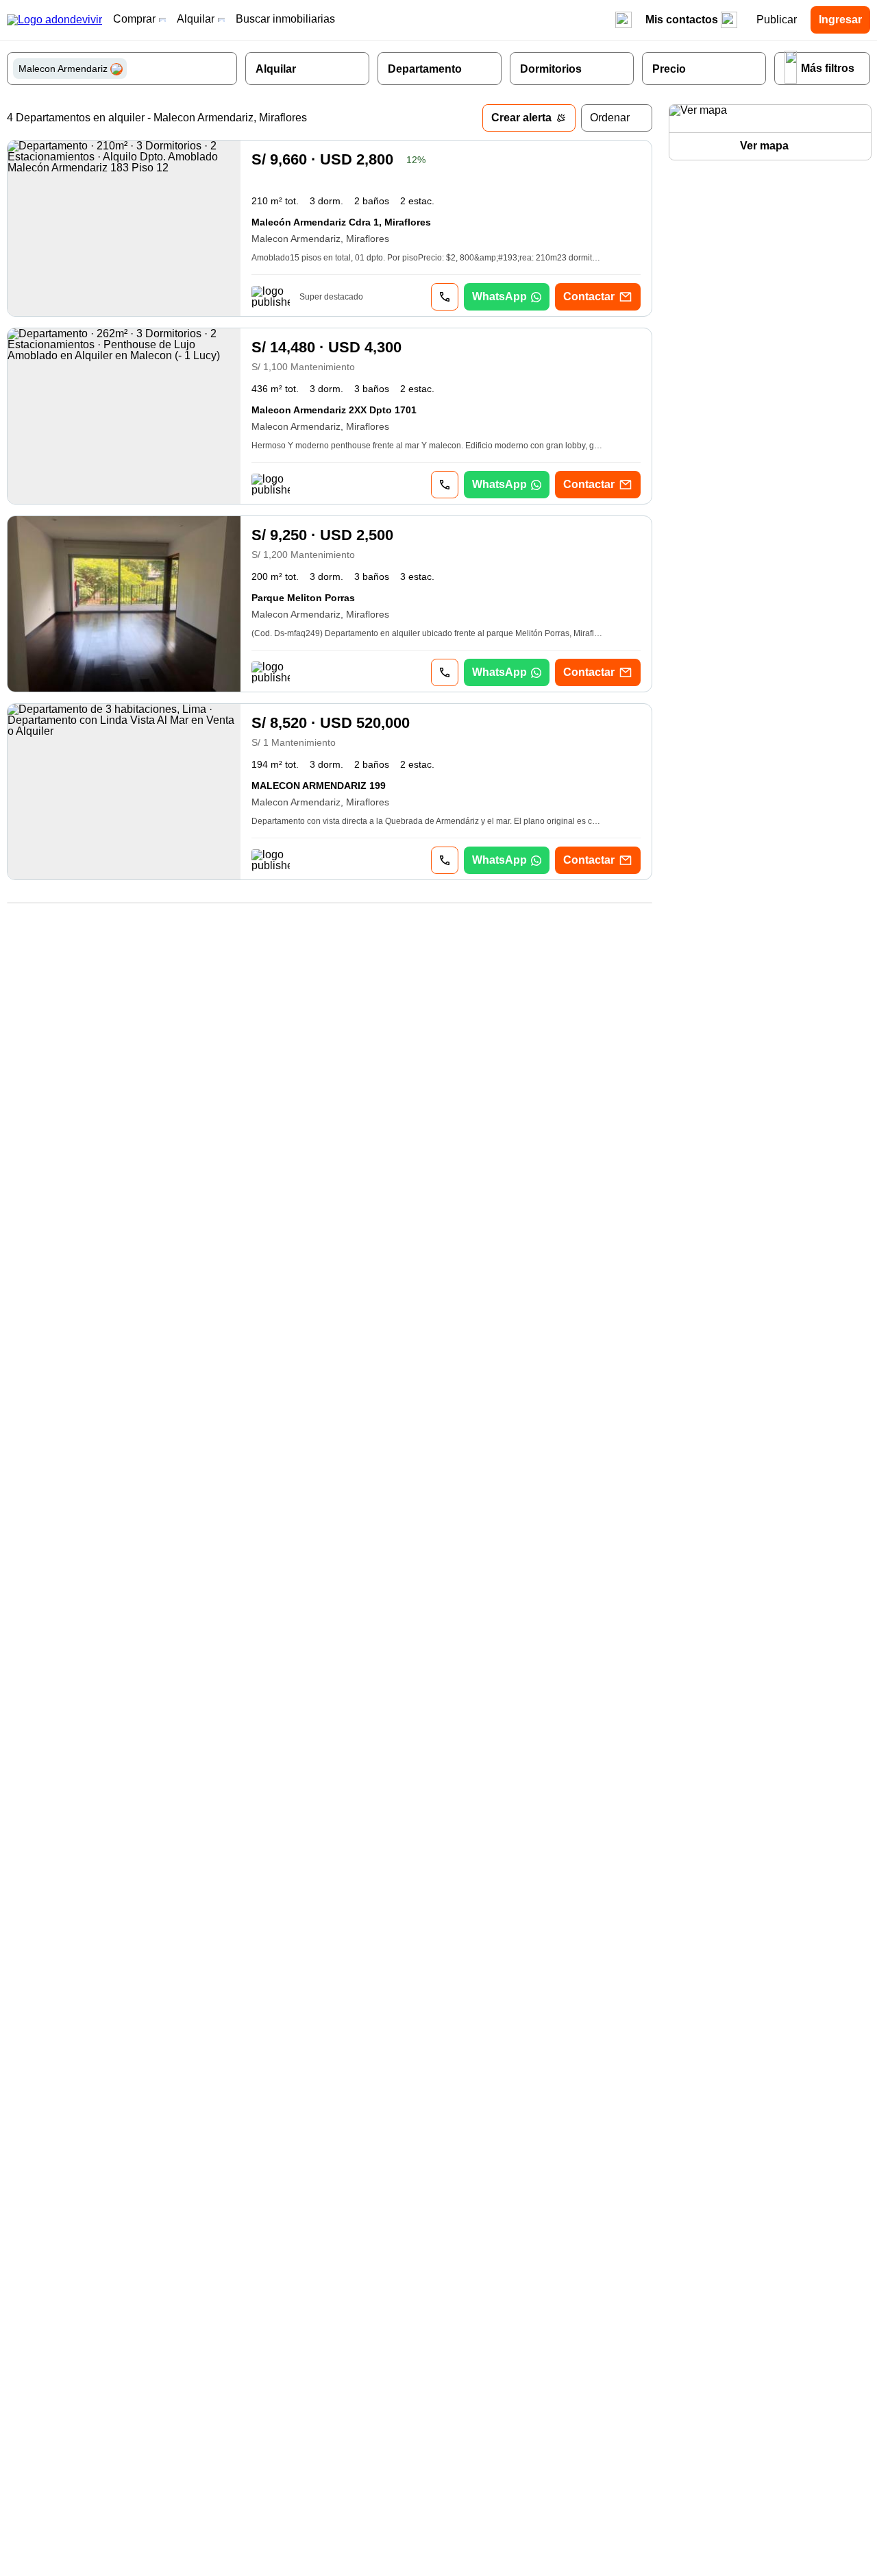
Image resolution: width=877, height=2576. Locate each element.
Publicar (777, 20)
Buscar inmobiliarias (285, 19)
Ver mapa (764, 146)
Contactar (589, 296)
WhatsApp (499, 296)
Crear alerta (521, 118)
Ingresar (840, 20)
